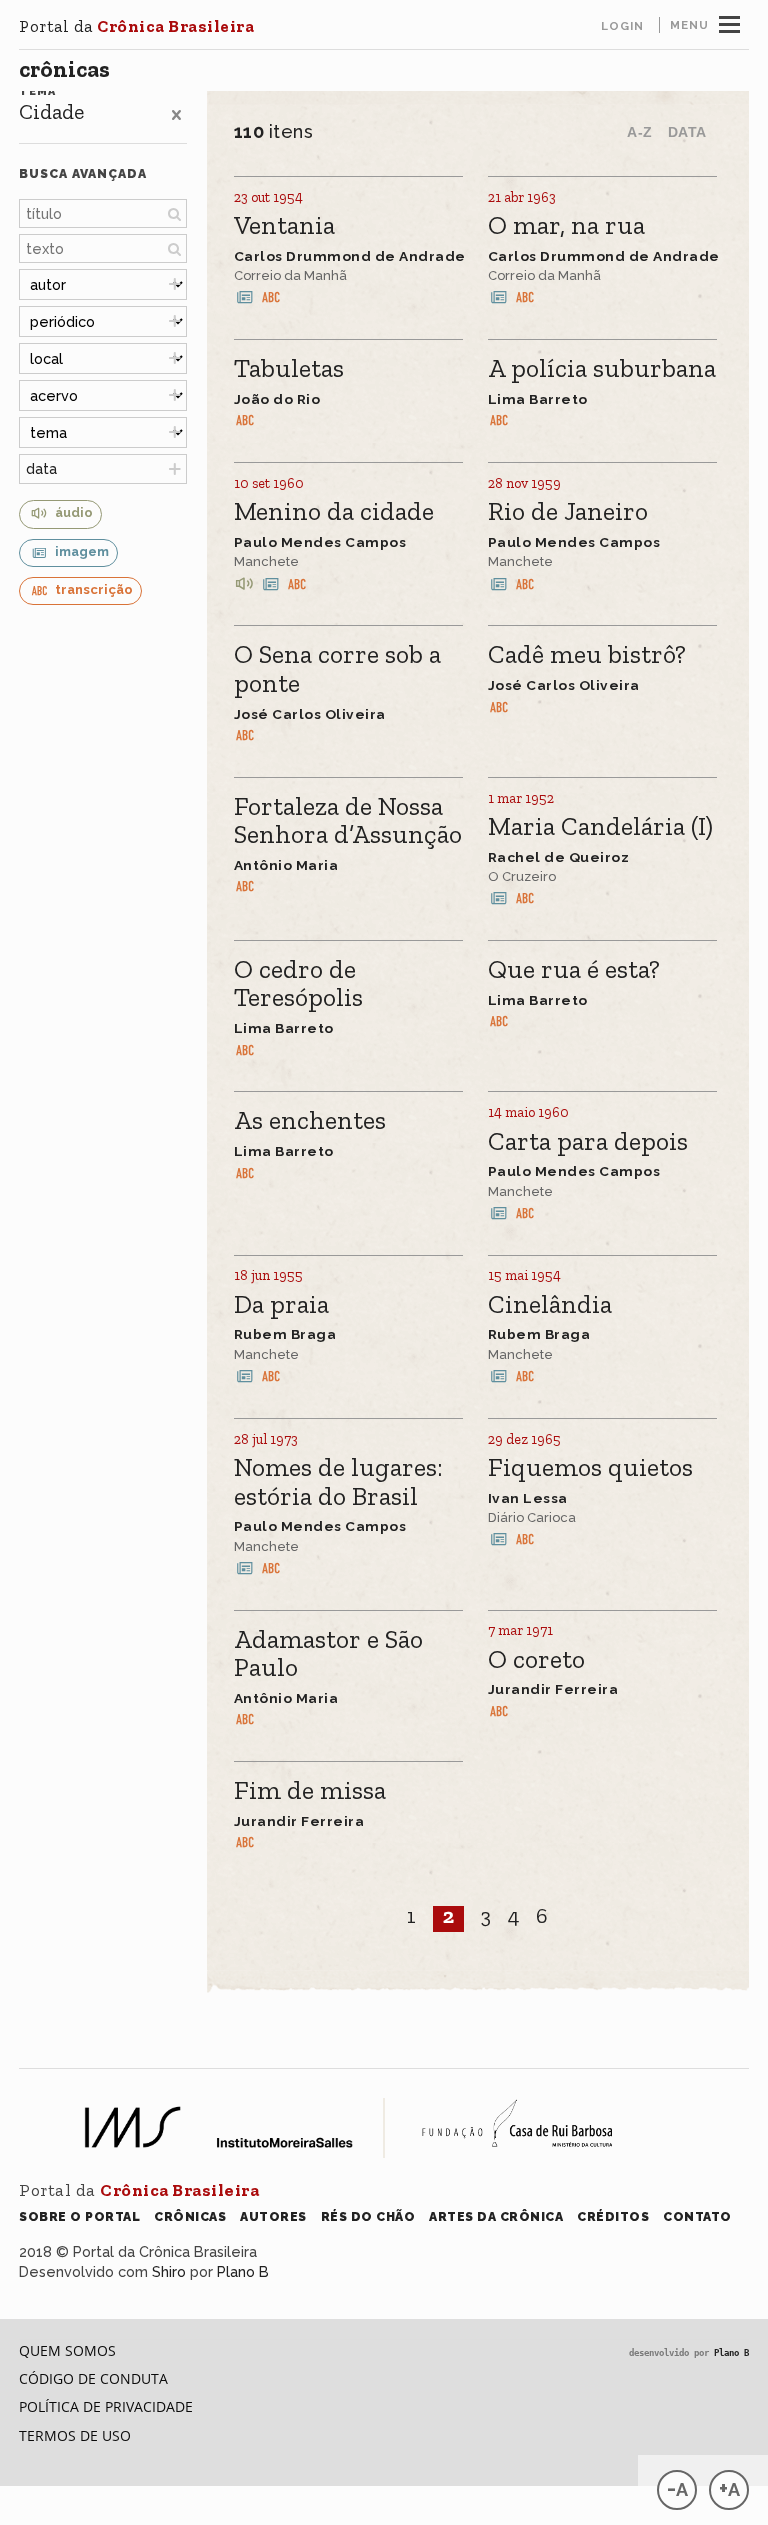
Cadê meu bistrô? (587, 655)
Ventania (284, 226)
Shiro (169, 2271)
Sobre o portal (79, 2216)
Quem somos (67, 2350)
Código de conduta (93, 2378)
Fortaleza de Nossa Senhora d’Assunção (348, 821)
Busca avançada (83, 173)
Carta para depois (588, 1142)
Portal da (136, 26)
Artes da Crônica (496, 2216)
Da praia (281, 1305)
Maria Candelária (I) (600, 827)
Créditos (613, 2216)
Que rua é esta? (574, 970)
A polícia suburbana (602, 369)
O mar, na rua (566, 226)
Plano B (243, 2271)
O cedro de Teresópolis (298, 984)
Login (622, 26)
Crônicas (64, 69)
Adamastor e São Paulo (328, 1654)
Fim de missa (310, 1791)
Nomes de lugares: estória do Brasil (338, 1482)
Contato (697, 2216)
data (41, 468)
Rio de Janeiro (568, 512)
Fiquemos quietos (590, 1468)
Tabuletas (289, 369)
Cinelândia (550, 1305)
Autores (273, 2216)
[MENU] (729, 22)
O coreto (536, 1660)
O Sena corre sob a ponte (337, 669)
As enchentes (310, 1121)
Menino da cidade (334, 512)
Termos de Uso (75, 2435)
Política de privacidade (106, 2406)
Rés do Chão (368, 2216)
